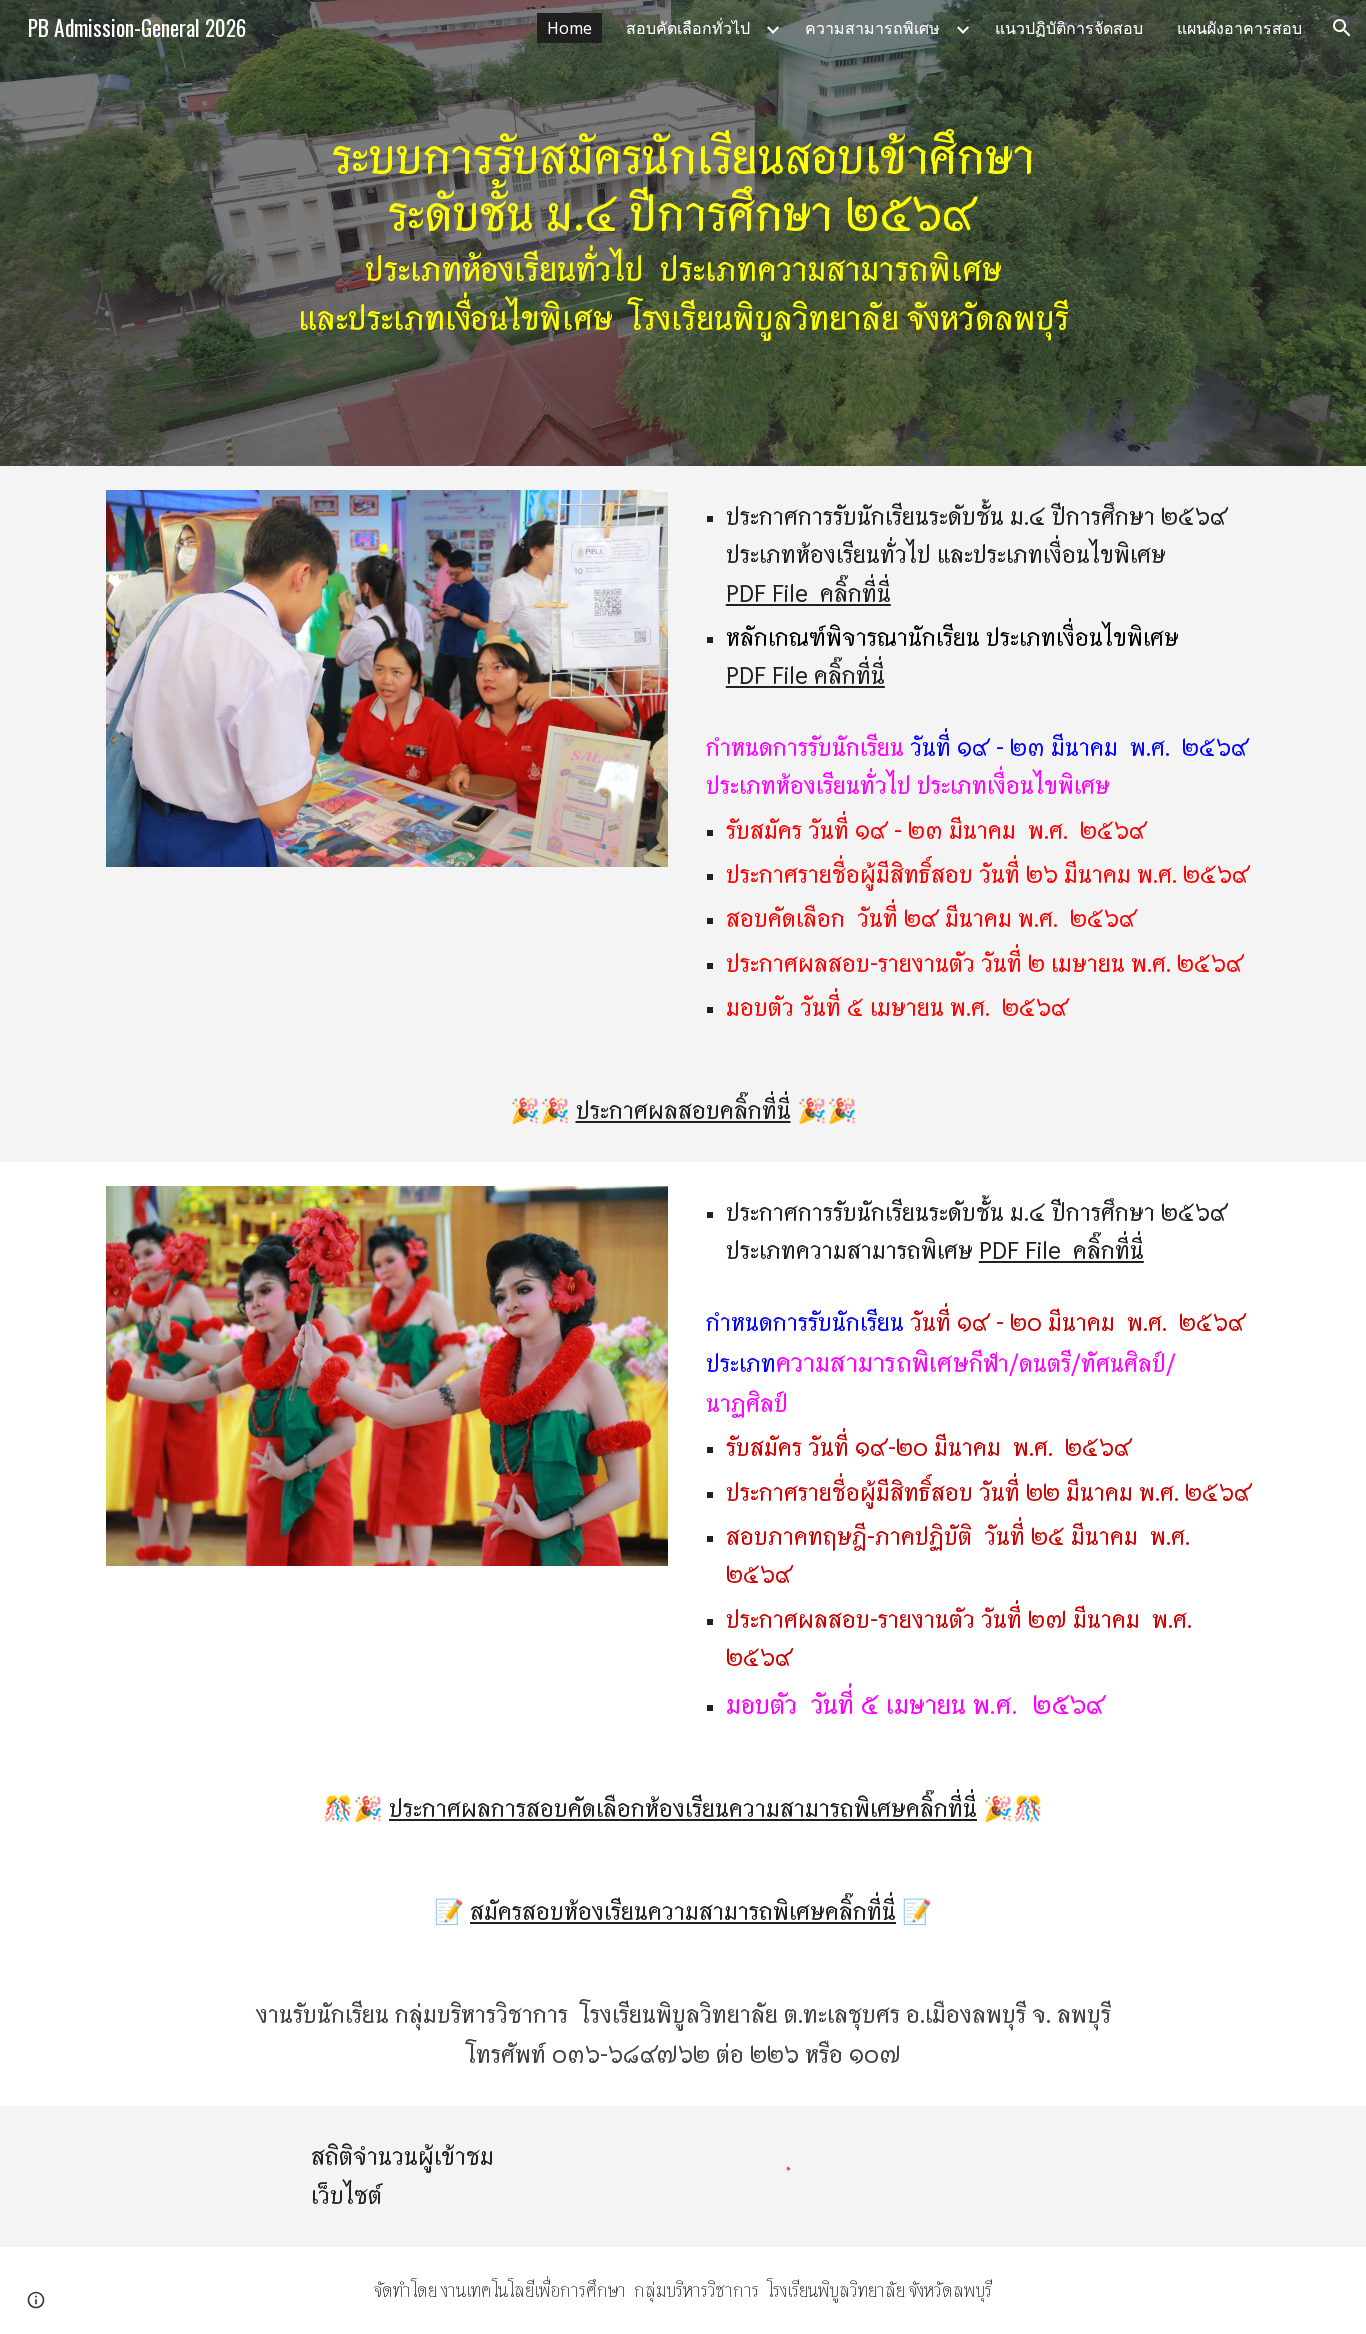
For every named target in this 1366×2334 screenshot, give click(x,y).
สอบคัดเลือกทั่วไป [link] (688, 28)
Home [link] (569, 28)
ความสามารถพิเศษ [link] (872, 28)
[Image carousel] (387, 678)
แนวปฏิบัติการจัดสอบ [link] (1069, 28)
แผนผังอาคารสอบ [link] (1239, 28)
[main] (683, 233)
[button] (1342, 28)
